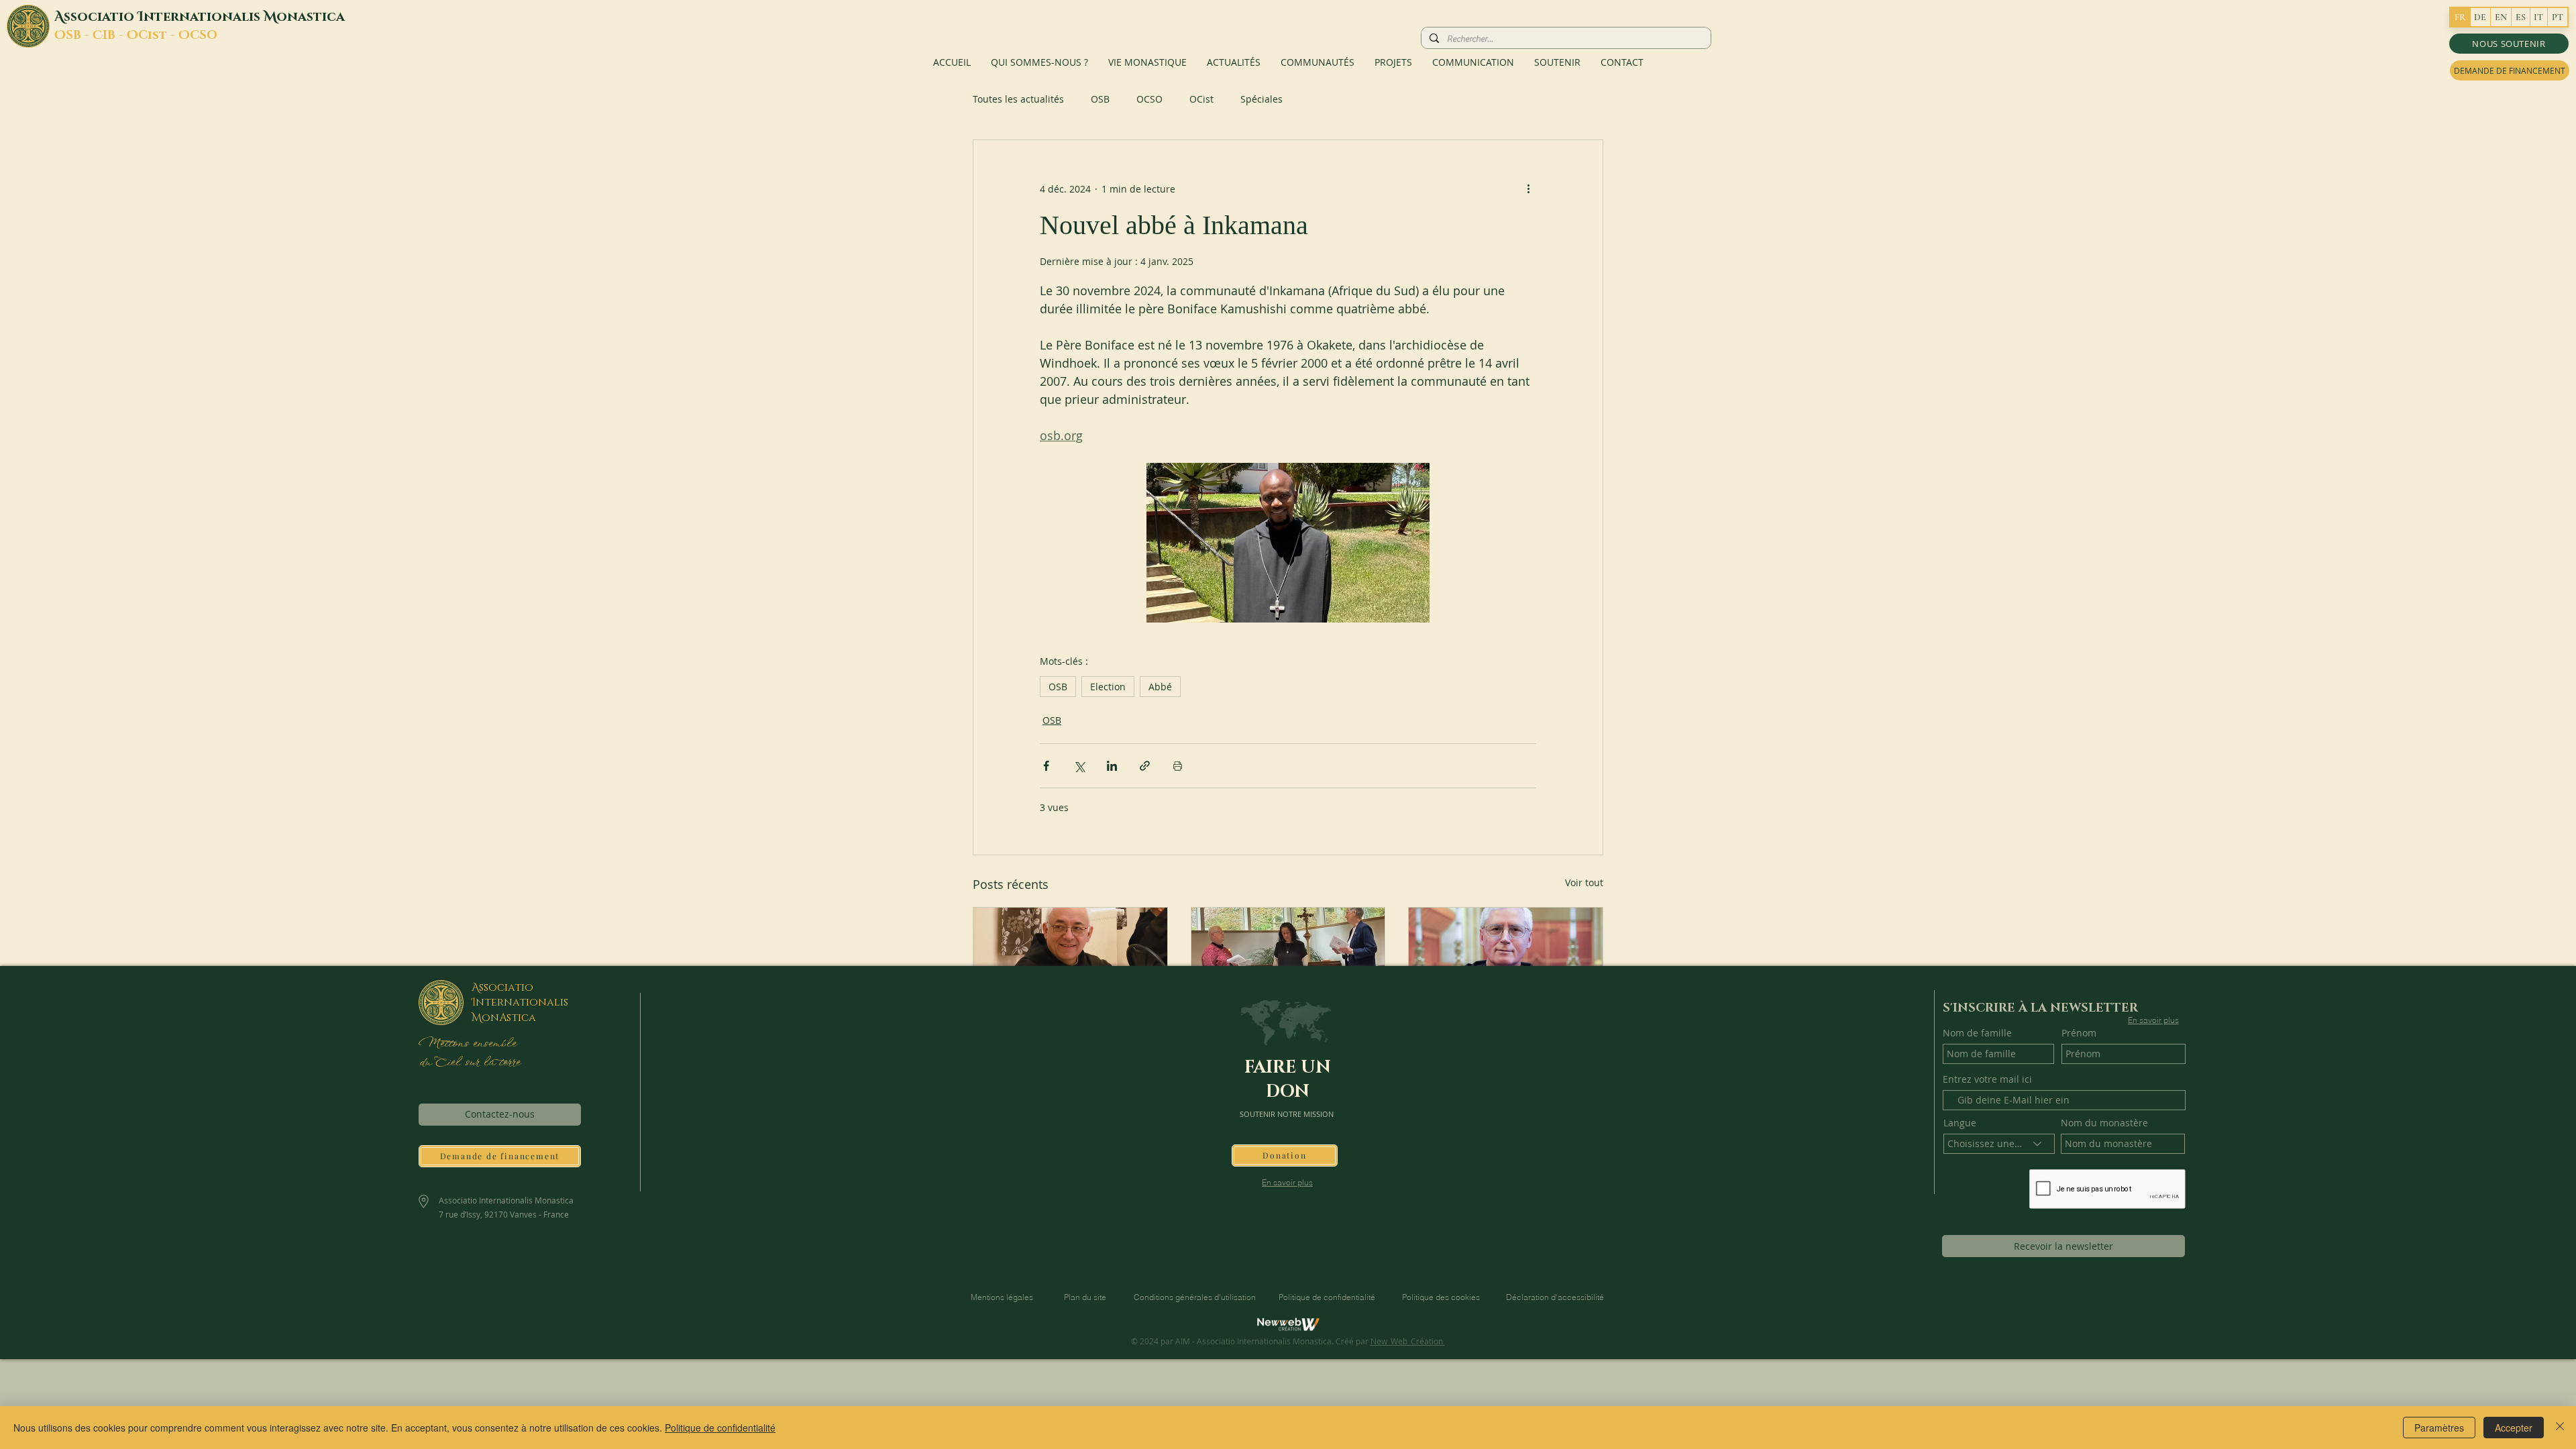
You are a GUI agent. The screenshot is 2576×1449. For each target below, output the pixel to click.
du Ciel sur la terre (471, 1063)
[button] (2509, 44)
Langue (1960, 1123)
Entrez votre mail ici (1987, 1079)
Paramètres (2439, 1428)
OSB (1100, 99)
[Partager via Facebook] (1046, 766)
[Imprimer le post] (1178, 766)
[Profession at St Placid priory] (1288, 962)
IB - (115, 36)
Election (1108, 687)
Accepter (2514, 1428)
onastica (311, 17)
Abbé (1160, 687)
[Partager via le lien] (1145, 766)
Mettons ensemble (467, 1044)
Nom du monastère (2104, 1123)
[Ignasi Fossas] (1070, 962)
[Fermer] (2560, 1428)
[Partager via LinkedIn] (1112, 766)
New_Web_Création (1408, 1341)
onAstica (509, 1018)
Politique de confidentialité (720, 1428)
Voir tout (1584, 882)
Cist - (158, 36)
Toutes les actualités (1018, 99)
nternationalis (204, 17)
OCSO (1149, 99)
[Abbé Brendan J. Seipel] (1506, 962)
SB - (79, 36)
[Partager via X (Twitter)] (1079, 766)
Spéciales (1262, 99)
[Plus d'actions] (1528, 189)
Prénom (2079, 1033)
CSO (204, 36)
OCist (1201, 99)
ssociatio (101, 17)
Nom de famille (1977, 1033)
